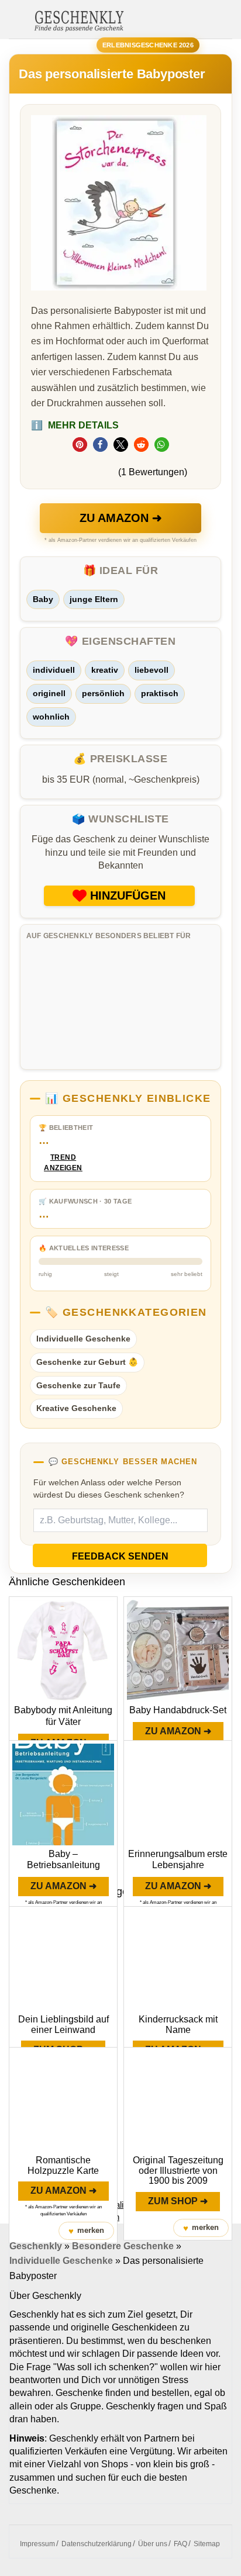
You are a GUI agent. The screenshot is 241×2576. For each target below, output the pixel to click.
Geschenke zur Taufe (78, 1385)
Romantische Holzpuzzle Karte (63, 2165)
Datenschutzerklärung (97, 2544)
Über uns (153, 2544)
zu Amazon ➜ (121, 518)
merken (86, 2231)
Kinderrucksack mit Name (178, 2025)
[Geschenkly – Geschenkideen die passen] (79, 20)
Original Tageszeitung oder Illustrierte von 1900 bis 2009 (178, 2170)
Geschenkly (36, 2246)
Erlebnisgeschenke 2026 (148, 45)
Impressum (37, 2544)
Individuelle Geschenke (83, 1339)
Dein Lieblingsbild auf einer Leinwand (63, 2025)
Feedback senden (120, 1556)
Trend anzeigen (63, 1163)
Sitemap (207, 2544)
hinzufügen (128, 895)
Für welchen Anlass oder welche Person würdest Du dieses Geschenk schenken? (109, 1489)
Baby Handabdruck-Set (178, 1710)
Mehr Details (75, 425)
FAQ (180, 2544)
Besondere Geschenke (123, 2246)
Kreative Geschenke (76, 1408)
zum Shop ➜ (178, 2201)
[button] (80, 445)
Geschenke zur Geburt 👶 (87, 1362)
